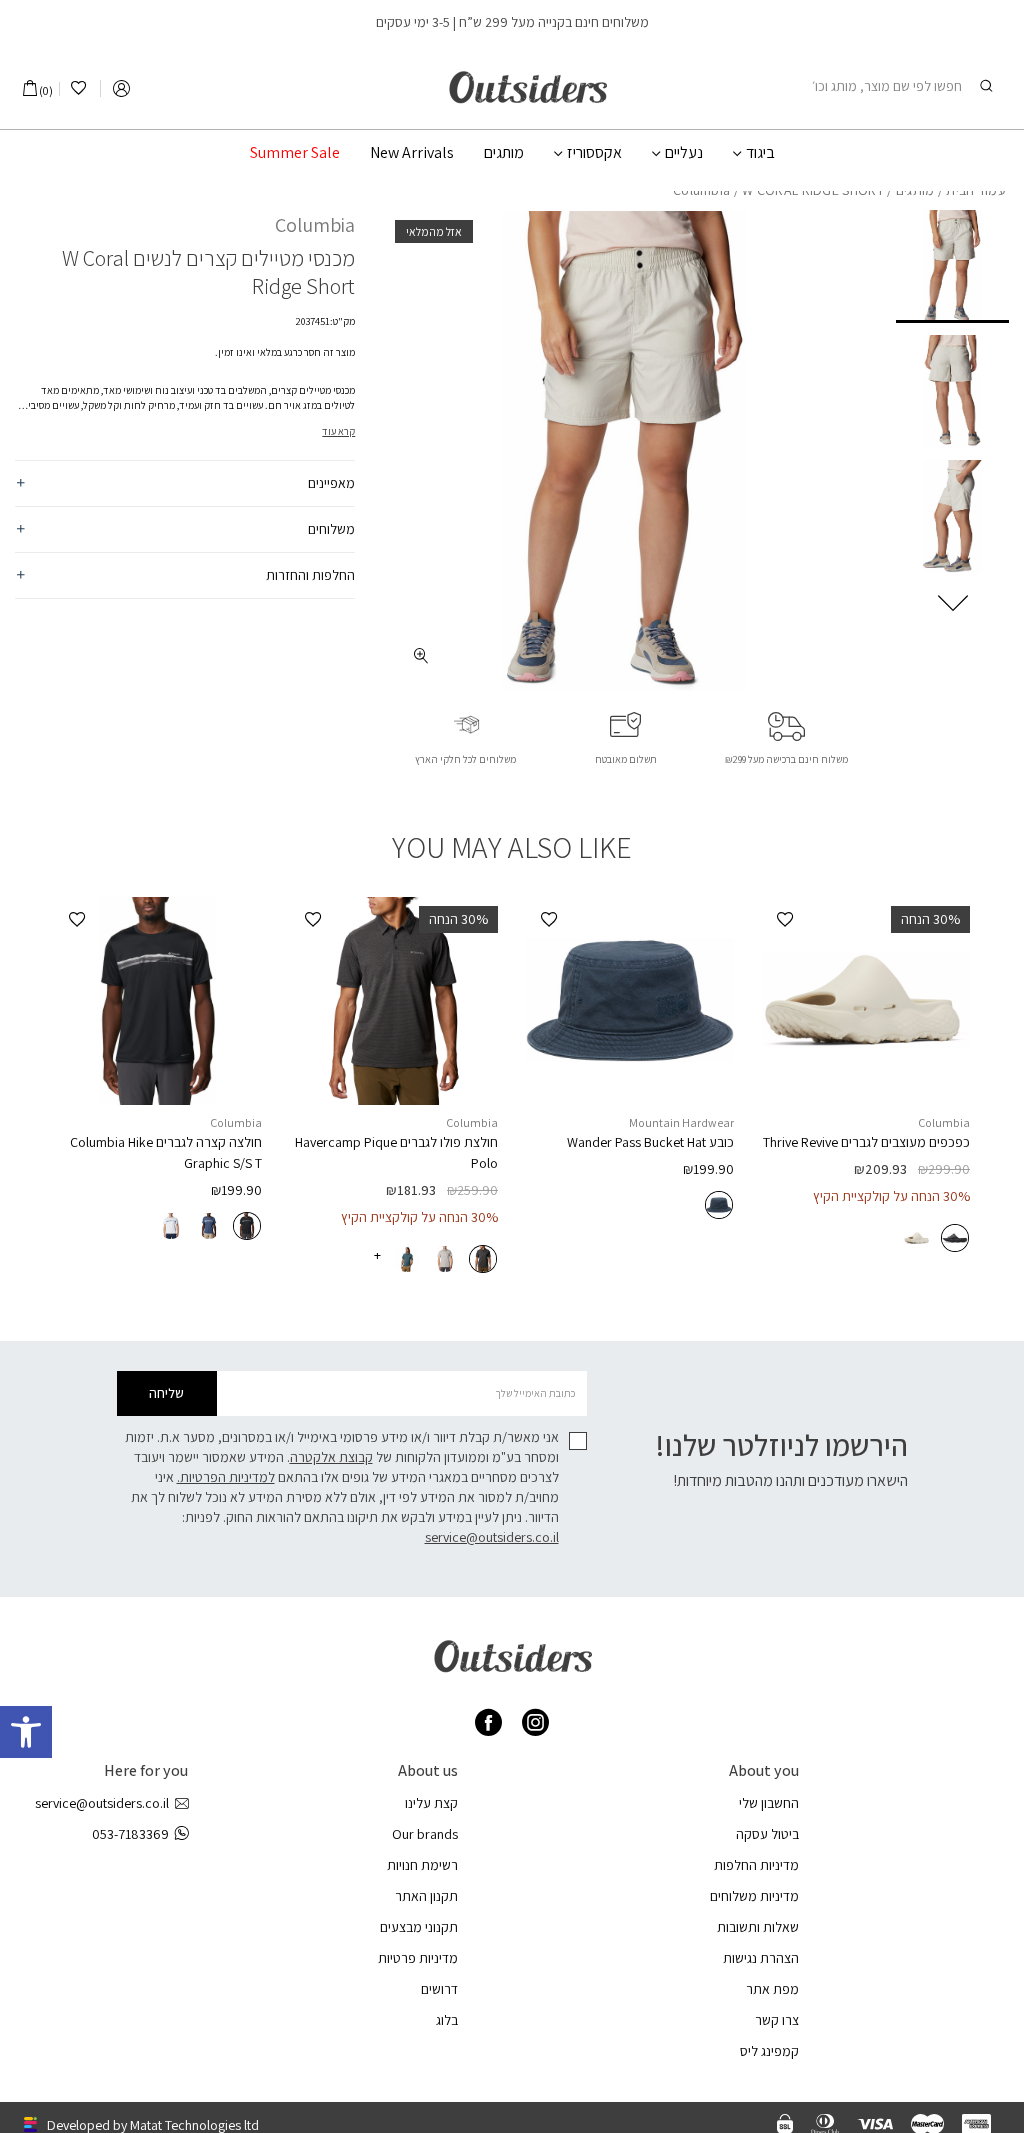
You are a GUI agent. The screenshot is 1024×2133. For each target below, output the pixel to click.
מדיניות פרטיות (418, 1958)
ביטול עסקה (767, 1834)
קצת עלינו (431, 1803)
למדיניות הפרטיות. (226, 1477)
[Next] (953, 603)
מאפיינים (331, 483)
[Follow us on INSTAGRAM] (535, 1722)
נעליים (684, 153)
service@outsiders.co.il (492, 1537)
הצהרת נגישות (761, 1958)
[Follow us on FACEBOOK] (488, 1722)
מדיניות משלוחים (754, 1896)
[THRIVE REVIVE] (866, 1001)
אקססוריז (594, 153)
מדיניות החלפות (756, 1865)
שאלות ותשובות (758, 1927)
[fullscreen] (420, 655)
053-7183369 (130, 1834)
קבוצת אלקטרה (331, 1457)
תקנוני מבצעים (419, 1927)
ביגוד (760, 153)
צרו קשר (777, 2020)
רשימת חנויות (422, 1865)
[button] (26, 1732)
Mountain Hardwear (681, 1122)
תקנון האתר (426, 1896)
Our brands (425, 1834)
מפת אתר (772, 1989)
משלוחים (331, 529)
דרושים (439, 1989)
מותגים (504, 153)
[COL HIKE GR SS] (158, 1001)
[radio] (955, 1238)
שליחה (166, 1393)
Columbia (315, 225)
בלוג (447, 2020)
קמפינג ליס (769, 2051)
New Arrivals (412, 153)
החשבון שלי (769, 1803)
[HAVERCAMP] (394, 1001)
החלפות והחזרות (310, 575)
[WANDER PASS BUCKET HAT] (630, 1001)
